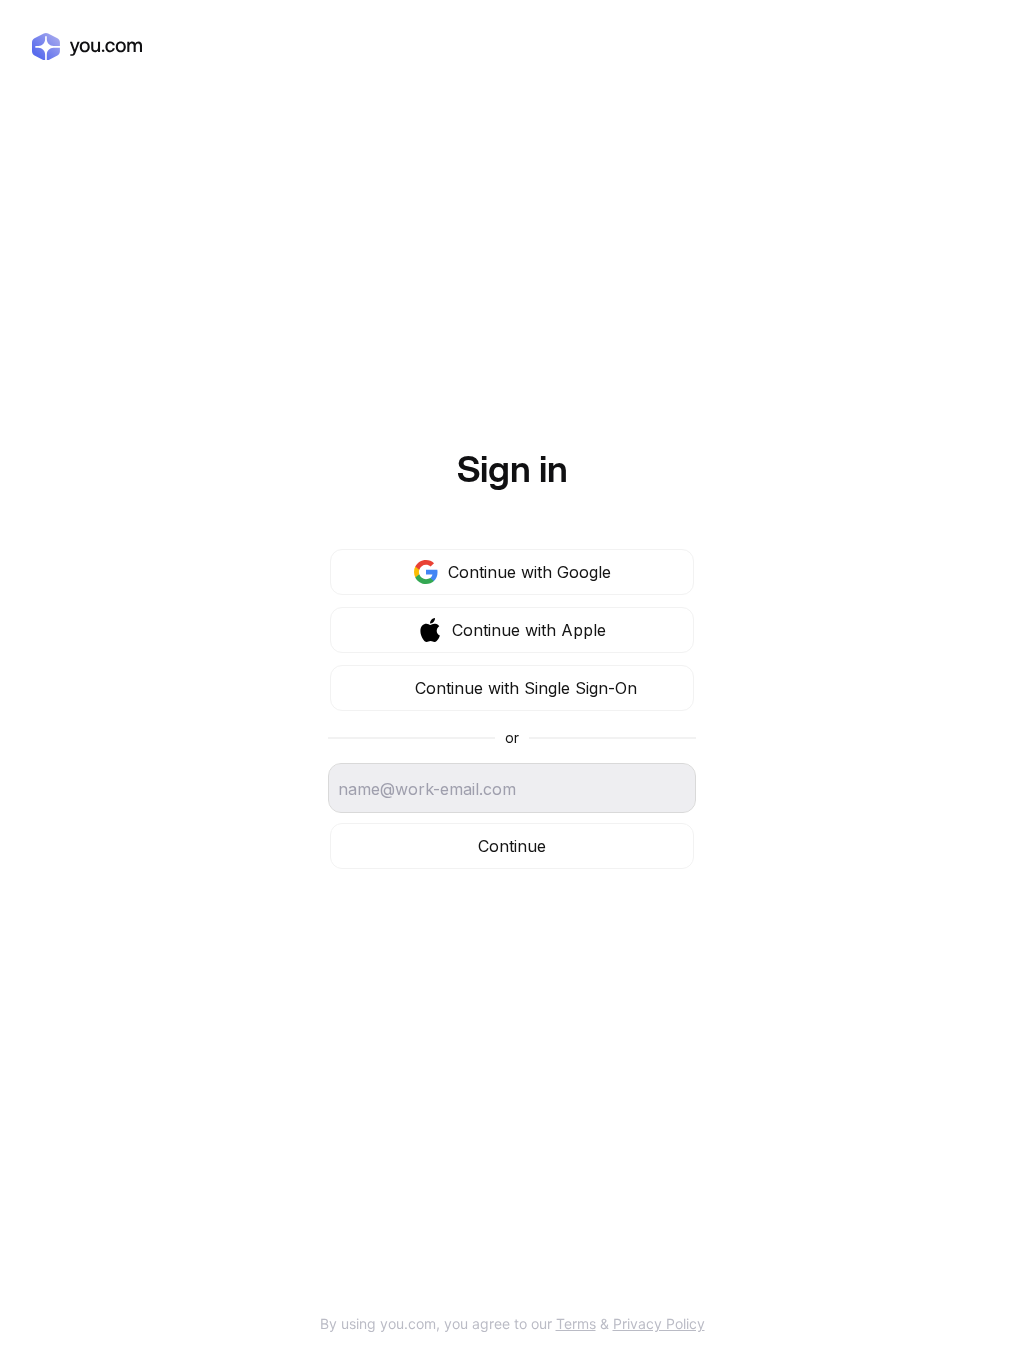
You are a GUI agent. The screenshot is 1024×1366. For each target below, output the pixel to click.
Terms (576, 1323)
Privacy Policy (659, 1323)
